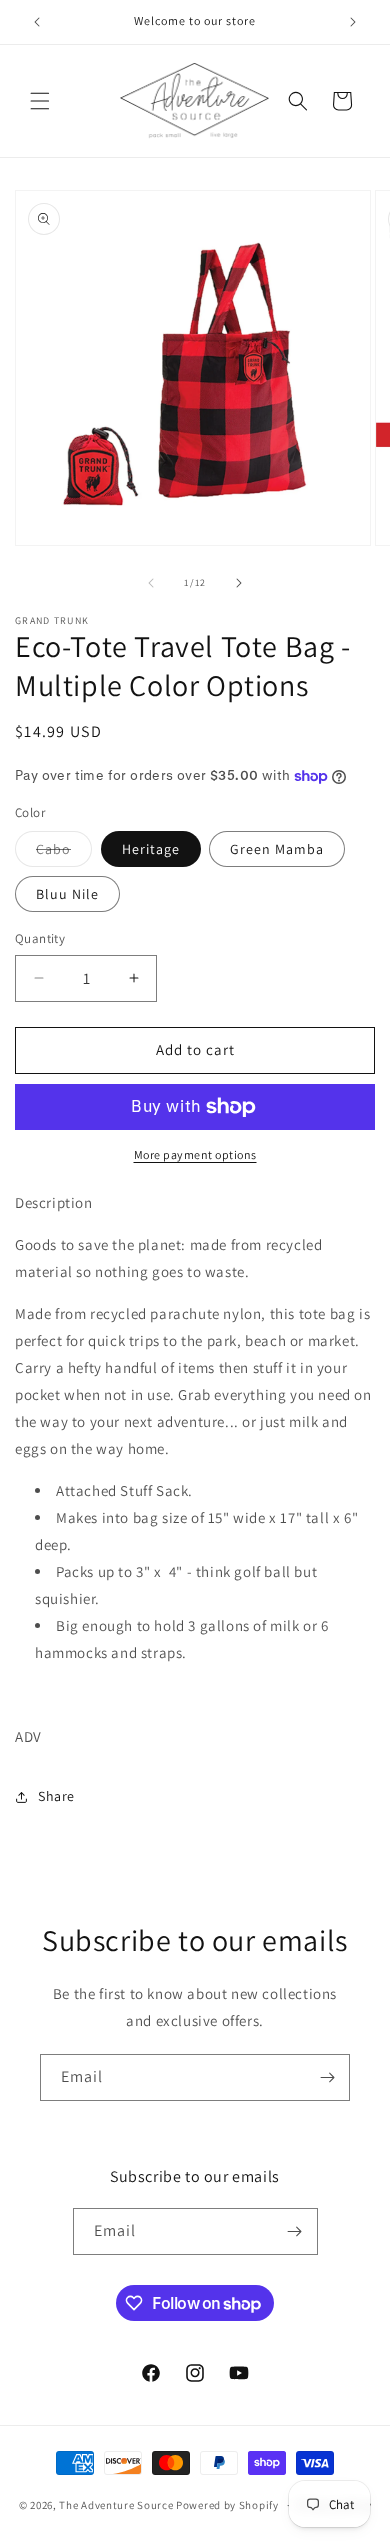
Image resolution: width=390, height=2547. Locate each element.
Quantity (40, 938)
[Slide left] (151, 583)
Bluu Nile (67, 894)
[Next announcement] (353, 22)
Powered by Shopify (227, 2505)
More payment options (195, 1154)
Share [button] (56, 1796)
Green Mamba (277, 849)
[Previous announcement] (37, 22)
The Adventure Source (116, 2505)
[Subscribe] (327, 2077)
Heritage (151, 849)
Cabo (64, 853)
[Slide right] (239, 583)
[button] (40, 101)
